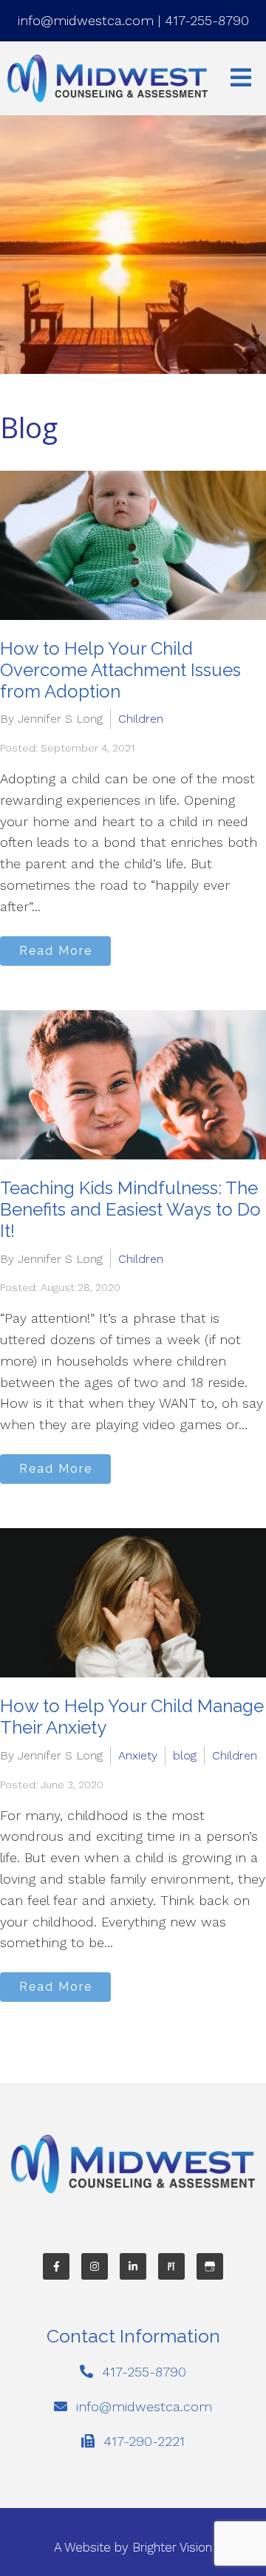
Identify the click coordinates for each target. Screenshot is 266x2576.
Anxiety (138, 1755)
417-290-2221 (144, 2441)
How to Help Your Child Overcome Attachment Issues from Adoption (120, 670)
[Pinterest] (171, 2266)
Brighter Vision (172, 2547)
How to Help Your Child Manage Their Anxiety (132, 1717)
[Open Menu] (241, 79)
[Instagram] (95, 2266)
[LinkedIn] (133, 2266)
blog (185, 1755)
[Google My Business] (210, 2266)
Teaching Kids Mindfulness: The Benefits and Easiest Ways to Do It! (130, 1209)
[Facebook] (56, 2266)
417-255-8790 (207, 20)
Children (141, 719)
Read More (56, 951)
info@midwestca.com (86, 20)
